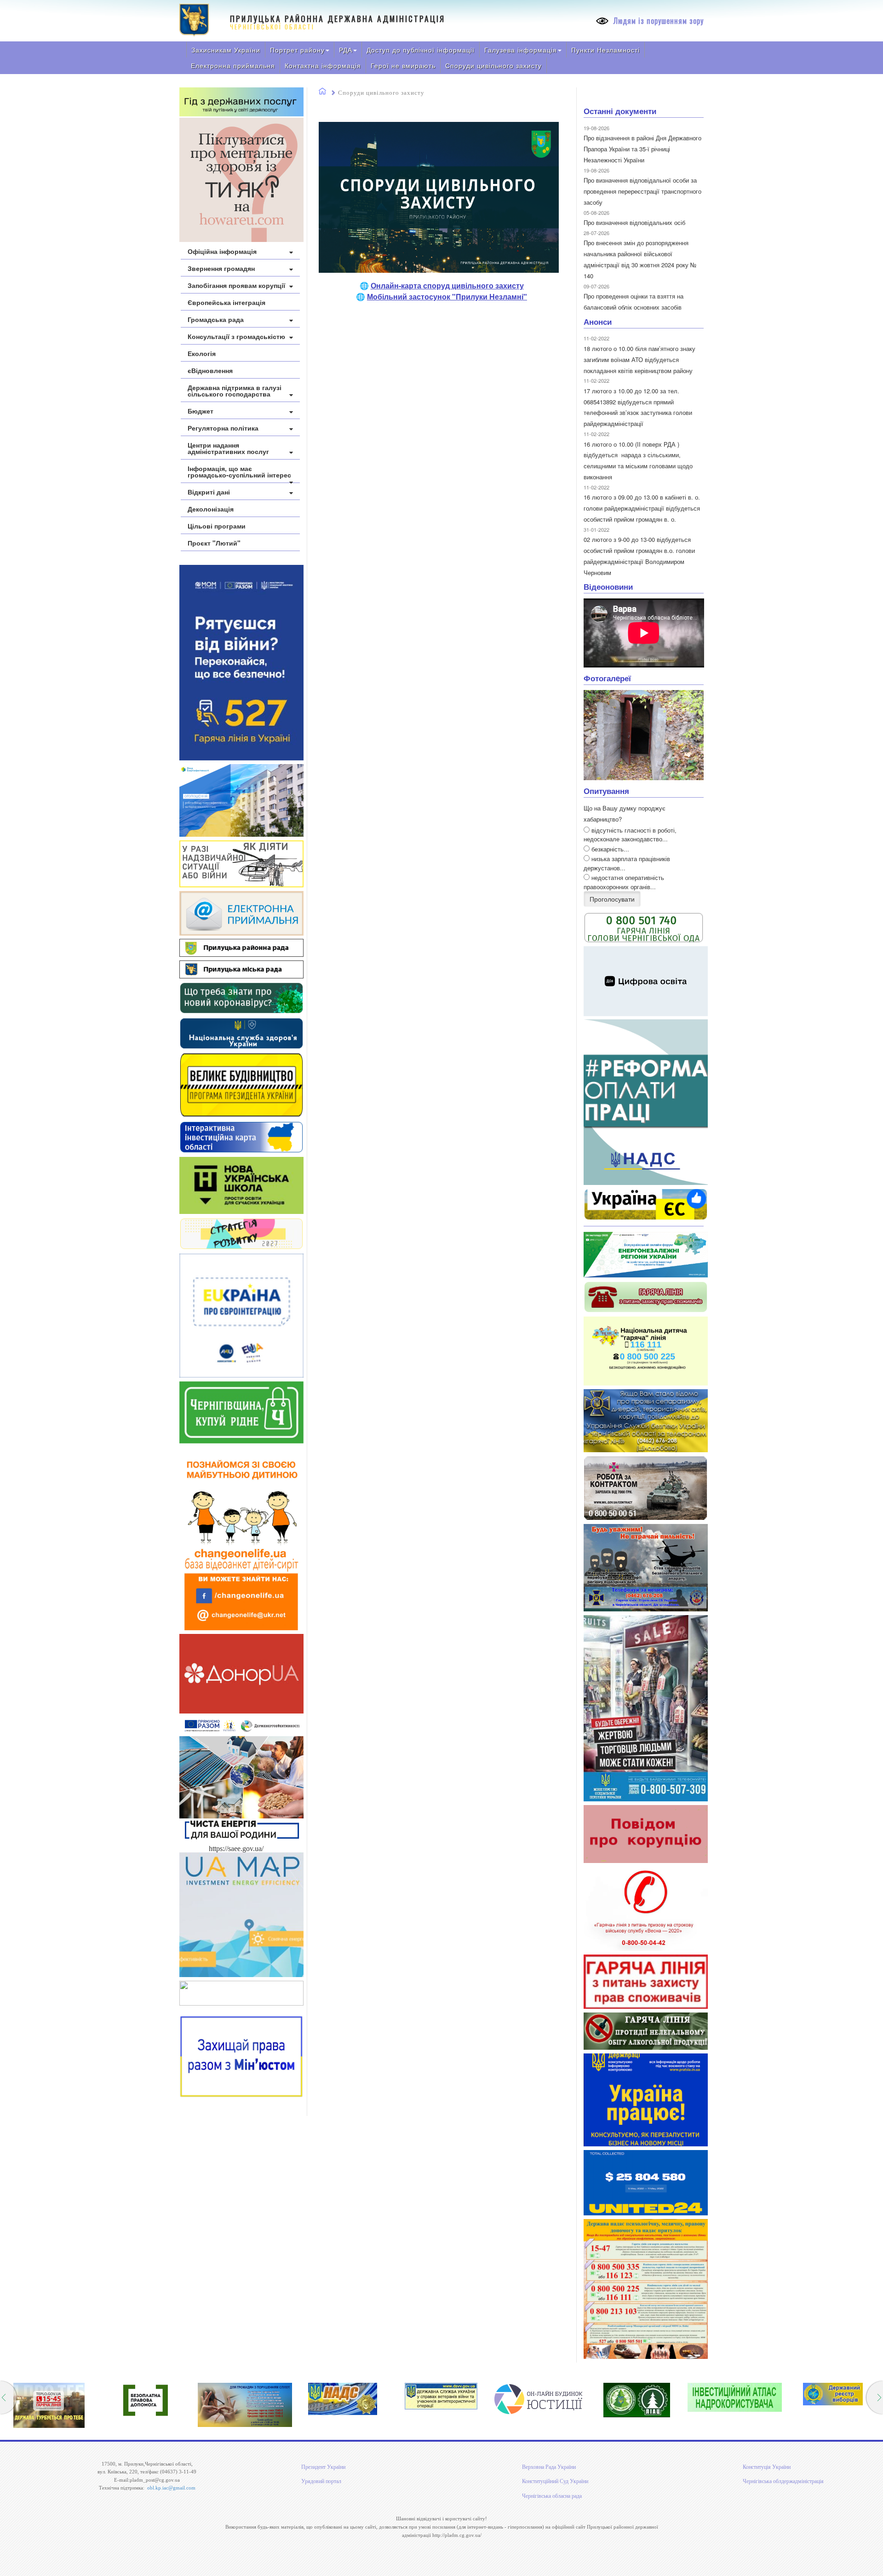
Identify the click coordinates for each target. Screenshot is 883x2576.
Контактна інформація (323, 65)
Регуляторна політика (223, 428)
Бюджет (201, 411)
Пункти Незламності (605, 50)
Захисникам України (226, 50)
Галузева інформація (521, 50)
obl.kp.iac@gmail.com (171, 2488)
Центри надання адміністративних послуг (228, 448)
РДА (346, 50)
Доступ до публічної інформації (421, 50)
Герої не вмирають (403, 65)
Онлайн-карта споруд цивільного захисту (447, 285)
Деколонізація (211, 509)
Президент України (323, 2467)
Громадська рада (216, 319)
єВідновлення (210, 370)
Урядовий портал (321, 2481)
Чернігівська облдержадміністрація (783, 2481)
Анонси (598, 322)
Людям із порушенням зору (657, 21)
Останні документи (620, 111)
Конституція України (767, 2467)
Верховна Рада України (549, 2467)
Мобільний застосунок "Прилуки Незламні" (447, 296)
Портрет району (297, 50)
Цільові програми (217, 526)
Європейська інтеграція (226, 302)
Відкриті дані (209, 492)
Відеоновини (608, 586)
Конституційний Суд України (555, 2481)
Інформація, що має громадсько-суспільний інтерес (239, 471)
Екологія (202, 353)
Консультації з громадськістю (236, 336)
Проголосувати (612, 899)
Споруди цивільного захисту (493, 65)
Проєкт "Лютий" (214, 543)
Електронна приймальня (233, 65)
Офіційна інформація (222, 251)
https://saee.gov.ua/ (236, 1849)
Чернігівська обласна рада (552, 2496)
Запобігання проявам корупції (236, 285)
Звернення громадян (221, 268)
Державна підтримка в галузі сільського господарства (235, 391)
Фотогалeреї (607, 678)
